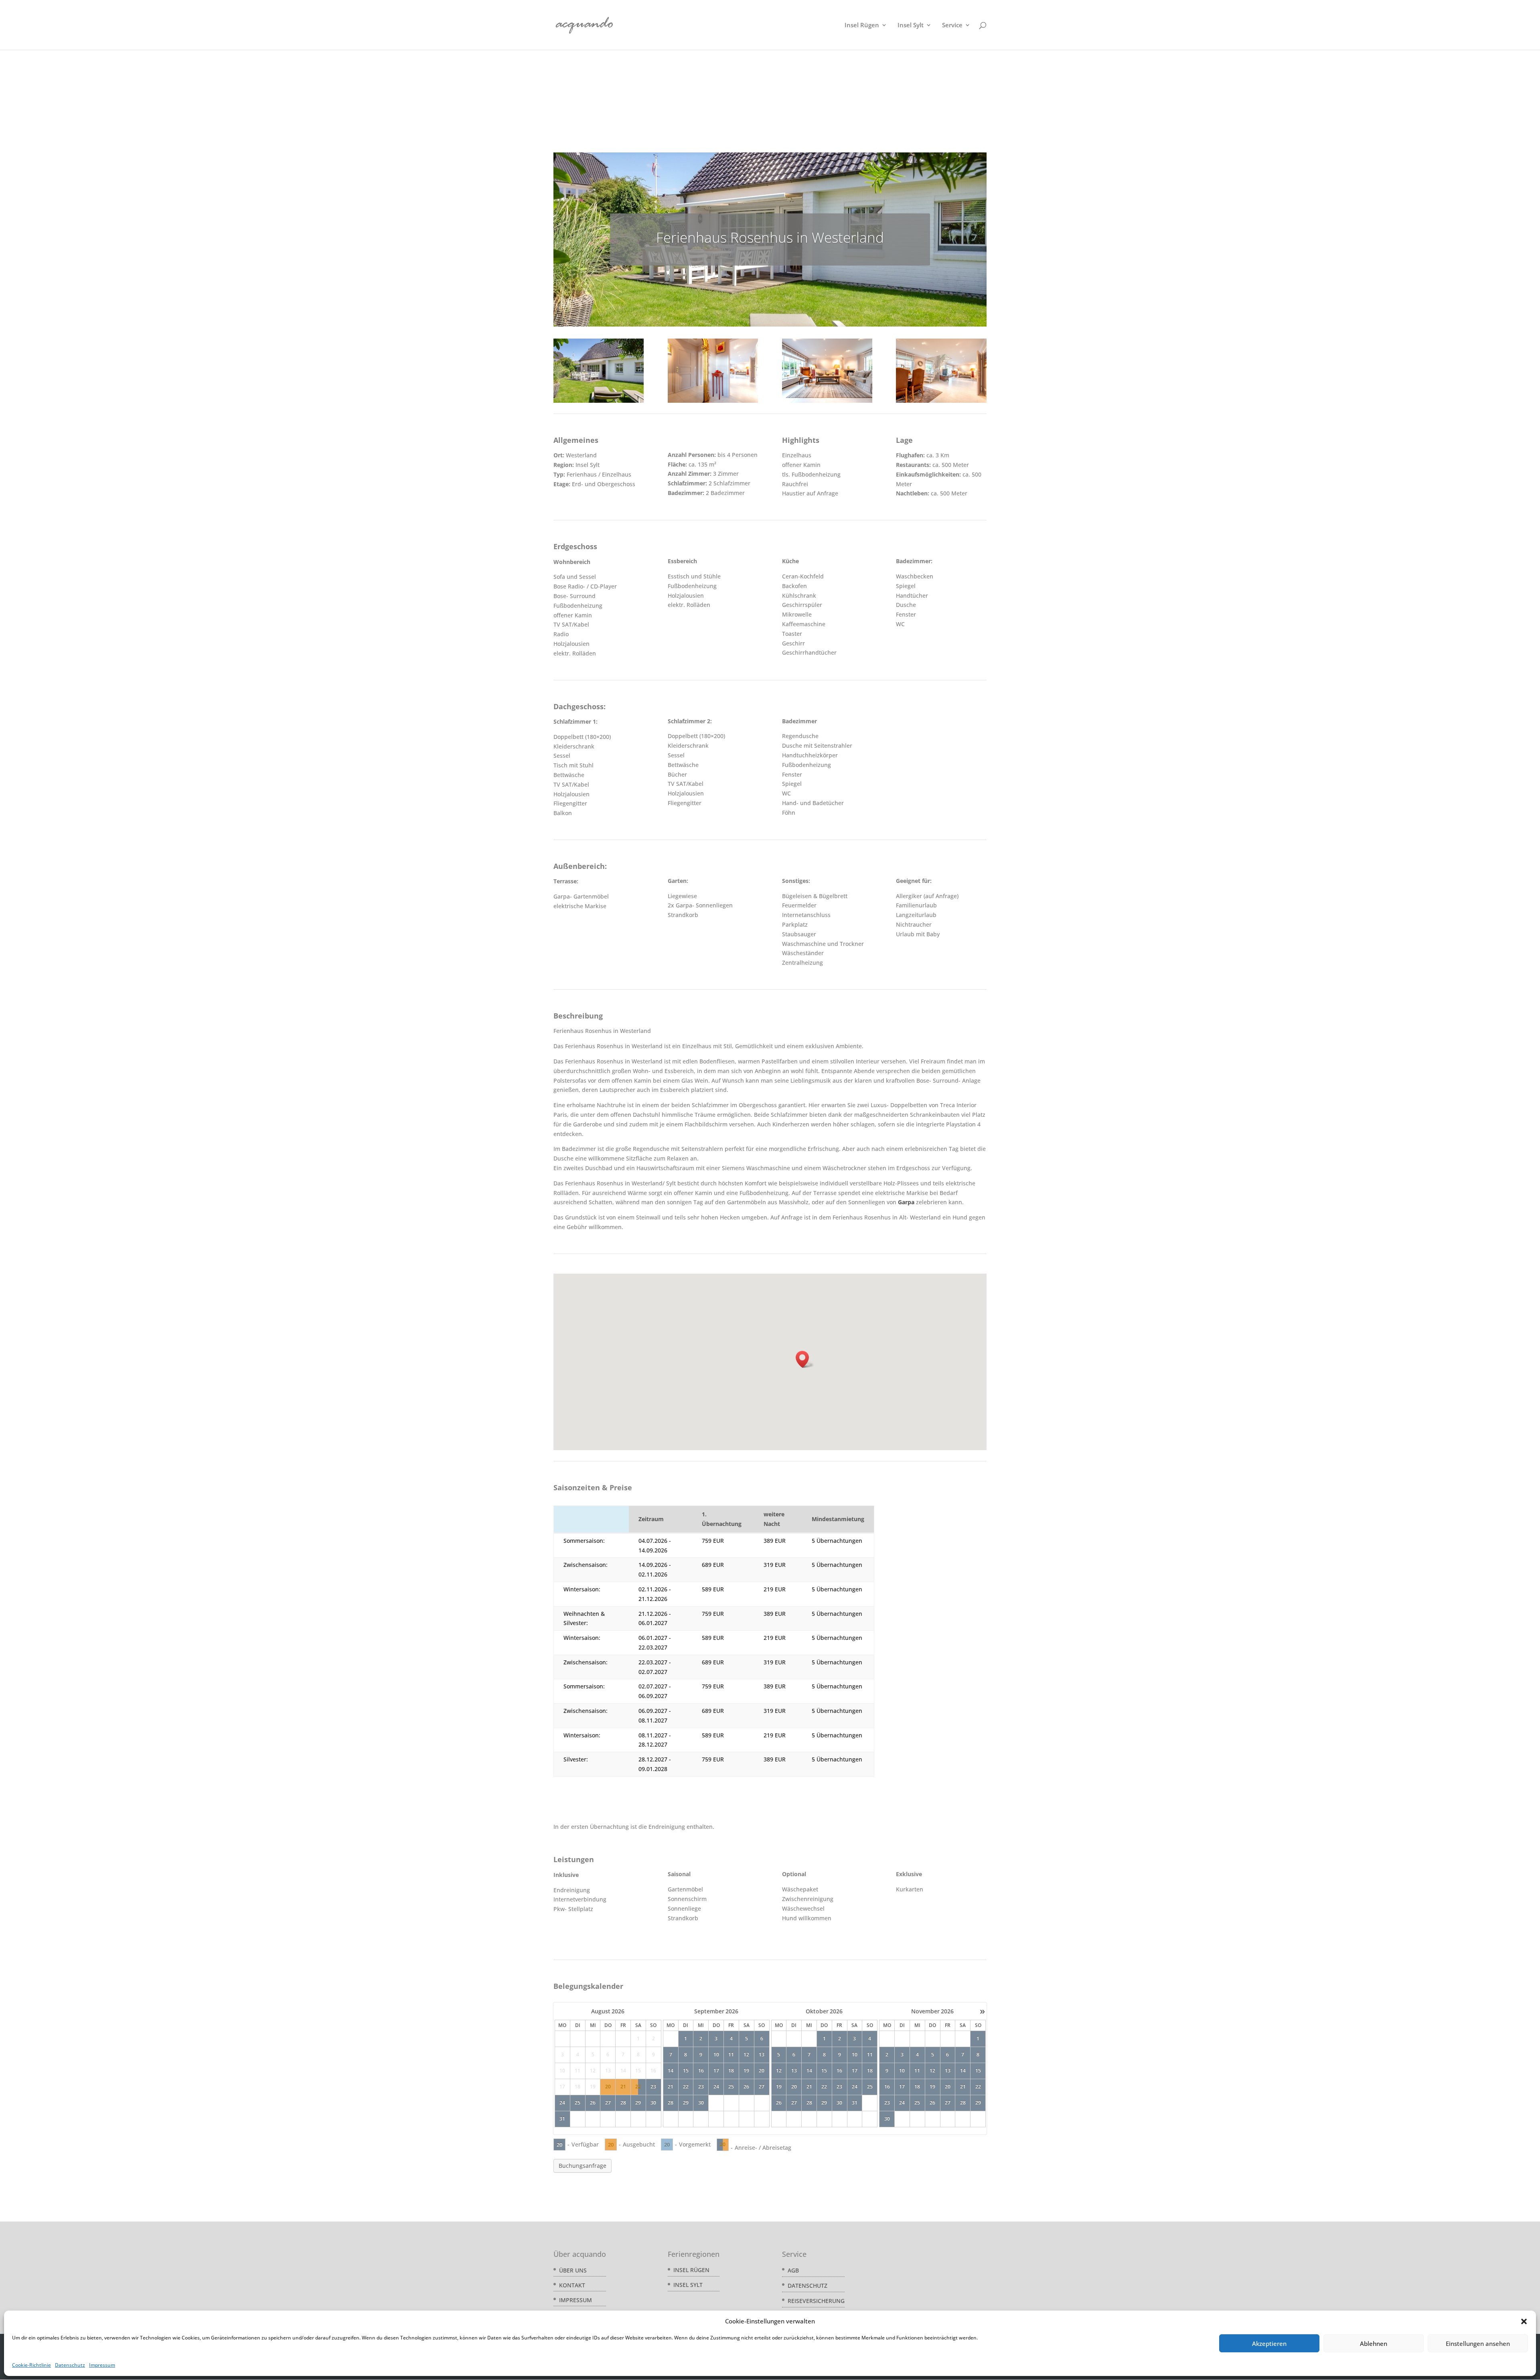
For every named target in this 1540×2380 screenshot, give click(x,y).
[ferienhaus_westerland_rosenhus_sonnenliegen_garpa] (599, 403)
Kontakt (572, 2285)
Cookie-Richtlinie (31, 2365)
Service (952, 25)
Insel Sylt (911, 25)
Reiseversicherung (816, 2301)
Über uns (573, 2270)
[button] (1524, 2321)
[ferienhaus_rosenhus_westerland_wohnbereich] (941, 403)
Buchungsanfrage (583, 2166)
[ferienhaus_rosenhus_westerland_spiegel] (713, 403)
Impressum (102, 2365)
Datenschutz (70, 2365)
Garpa (906, 1202)
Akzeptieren (1269, 2343)
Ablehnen (1374, 2343)
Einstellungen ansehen (1478, 2343)
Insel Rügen (862, 25)
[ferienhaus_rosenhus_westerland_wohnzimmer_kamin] (827, 403)
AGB (793, 2270)
